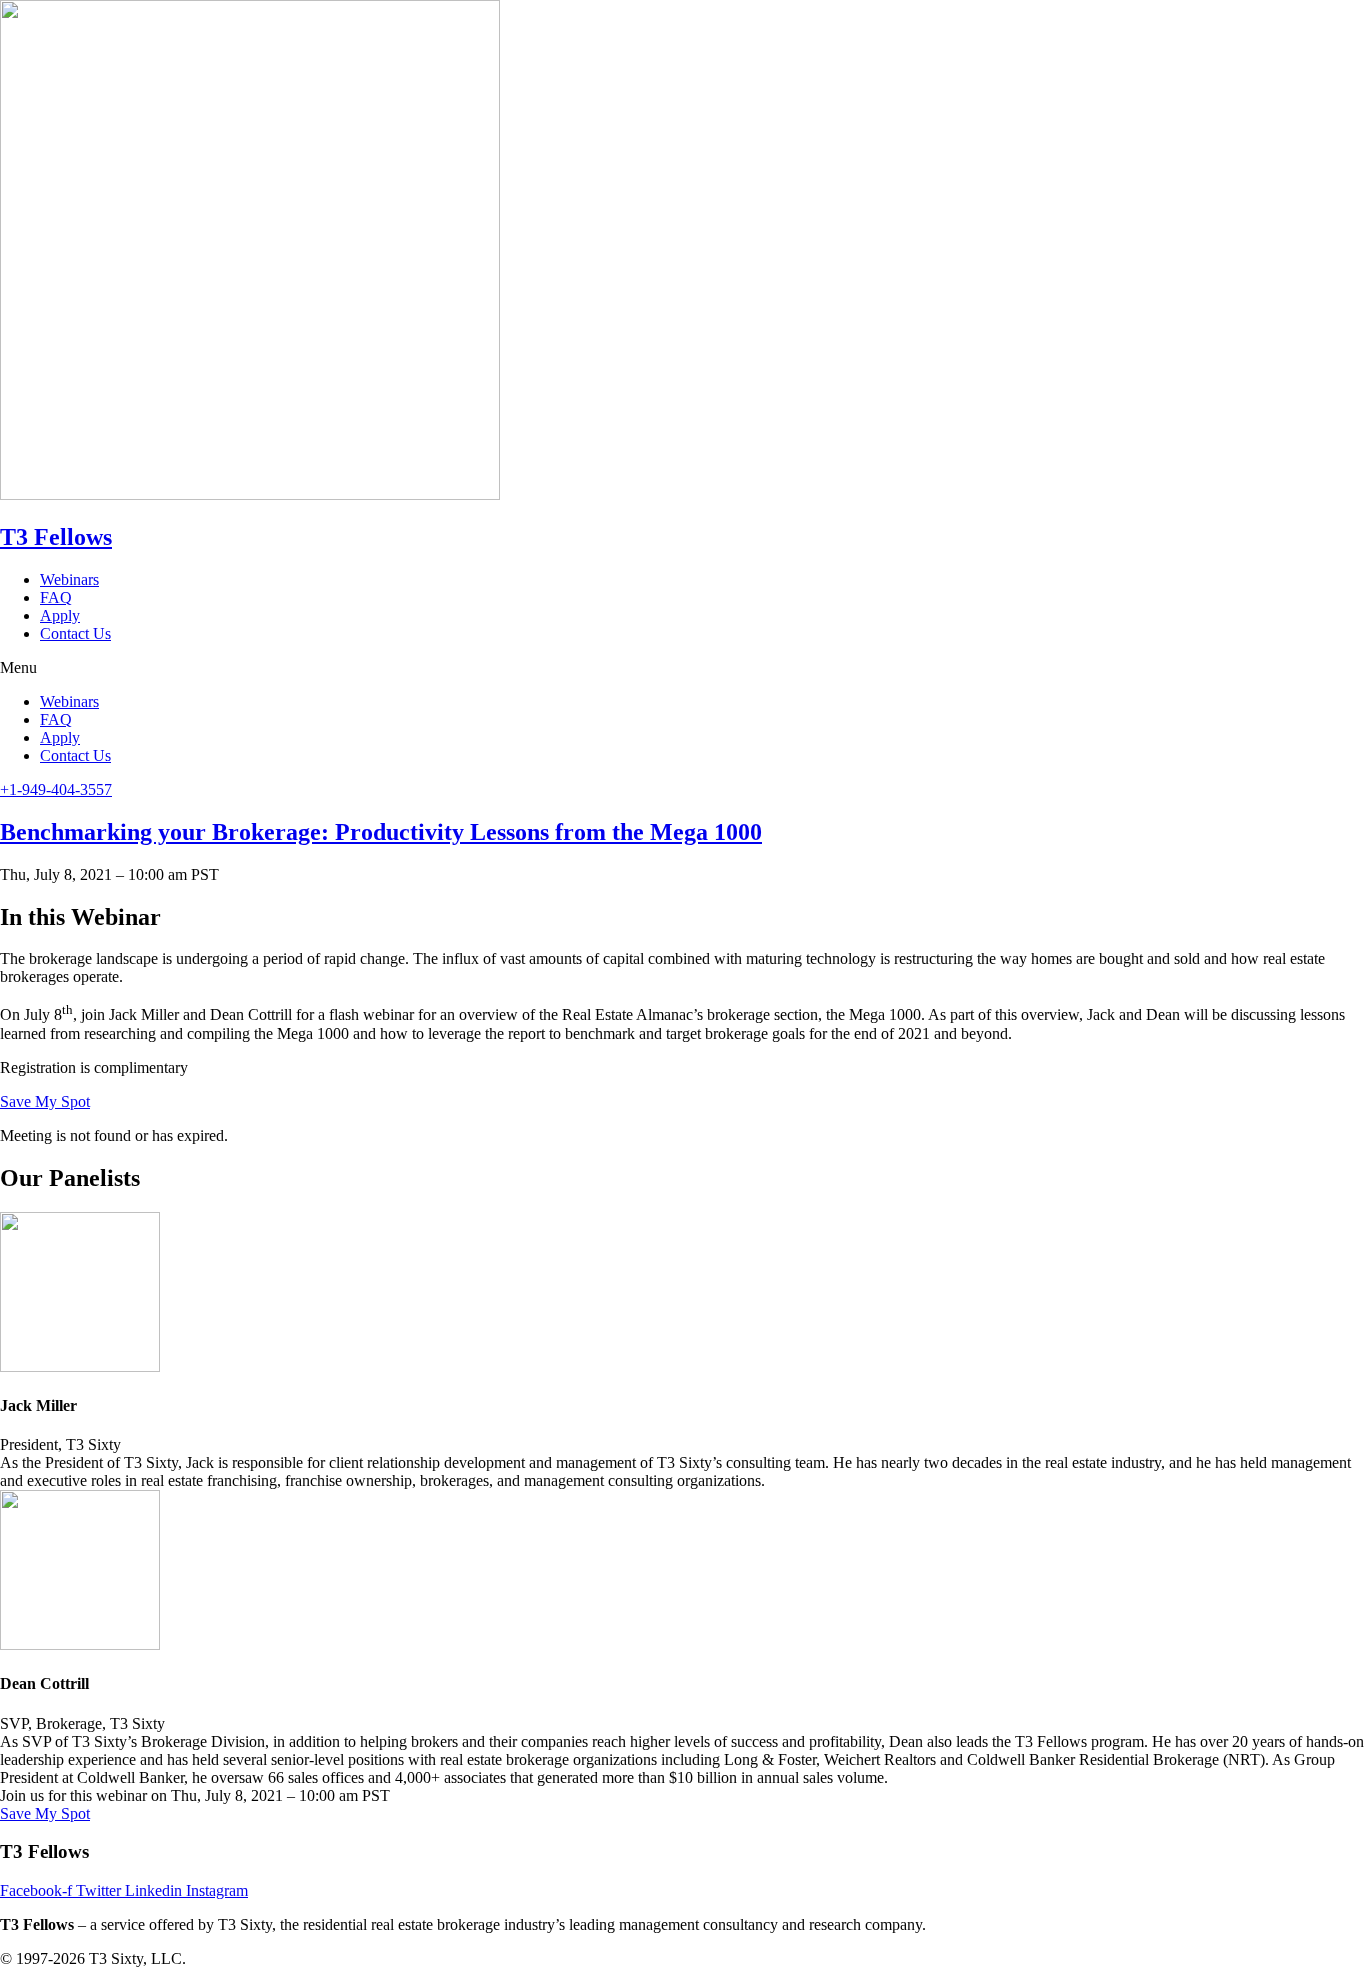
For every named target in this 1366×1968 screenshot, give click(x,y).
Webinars (69, 579)
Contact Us (75, 633)
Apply (60, 615)
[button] (683, 668)
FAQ (56, 597)
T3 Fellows (56, 537)
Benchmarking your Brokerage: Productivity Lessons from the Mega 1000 (381, 832)
